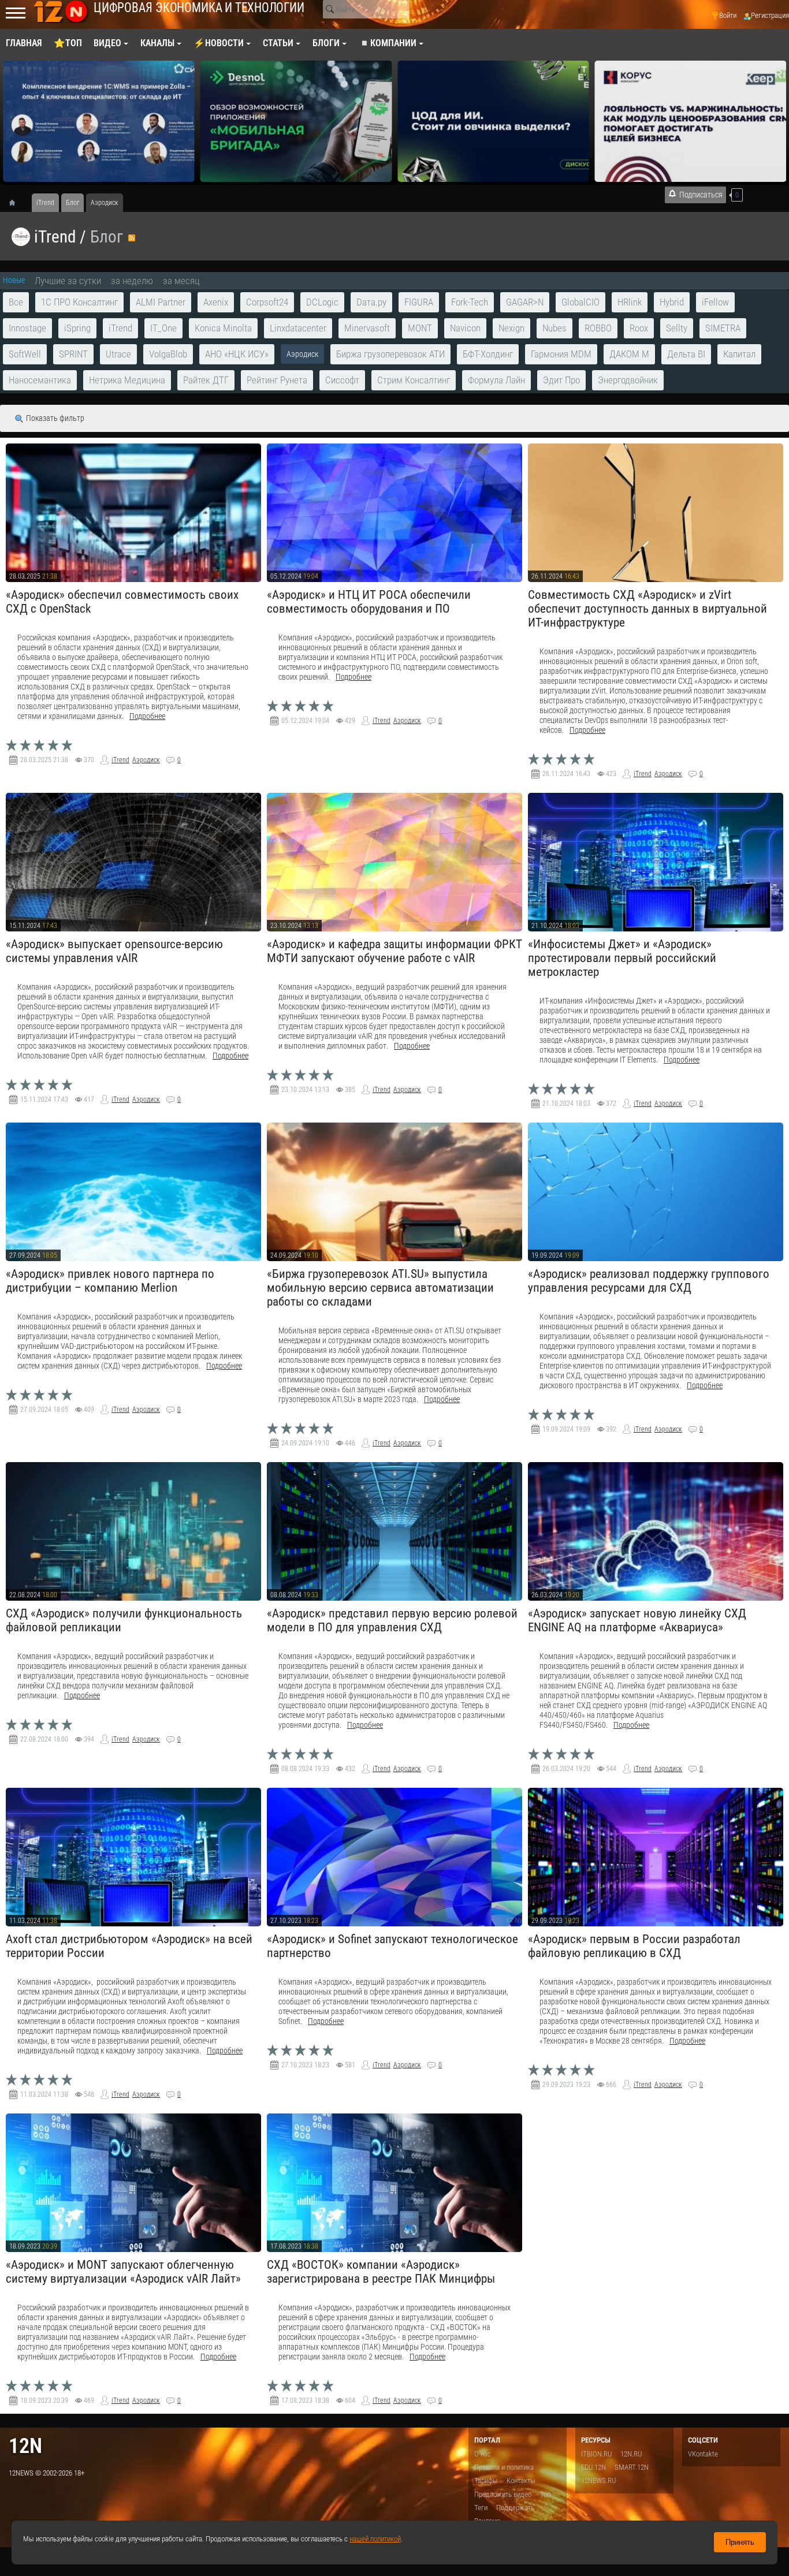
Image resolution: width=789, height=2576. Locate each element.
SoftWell (25, 354)
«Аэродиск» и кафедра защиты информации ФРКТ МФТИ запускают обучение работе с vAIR (394, 951)
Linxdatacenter (298, 328)
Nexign (511, 328)
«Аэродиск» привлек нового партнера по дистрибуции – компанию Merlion (110, 1281)
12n (25, 2446)
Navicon (465, 328)
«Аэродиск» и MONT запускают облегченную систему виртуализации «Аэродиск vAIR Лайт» (123, 2272)
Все (16, 302)
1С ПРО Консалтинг (79, 302)
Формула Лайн (496, 380)
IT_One (163, 328)
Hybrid (672, 302)
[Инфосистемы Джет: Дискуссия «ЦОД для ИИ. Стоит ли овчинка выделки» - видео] (296, 121)
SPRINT (73, 354)
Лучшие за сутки (68, 281)
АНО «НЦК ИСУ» (237, 354)
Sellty (677, 328)
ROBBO (598, 328)
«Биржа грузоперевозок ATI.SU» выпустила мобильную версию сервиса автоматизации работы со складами (380, 1288)
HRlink (630, 302)
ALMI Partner (161, 302)
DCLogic (322, 302)
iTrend (55, 237)
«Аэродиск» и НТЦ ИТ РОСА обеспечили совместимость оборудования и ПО (369, 602)
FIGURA (419, 302)
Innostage (27, 328)
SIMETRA (723, 328)
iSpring (77, 328)
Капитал (739, 354)
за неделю (132, 281)
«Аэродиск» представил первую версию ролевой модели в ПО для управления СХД (392, 1620)
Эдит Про (561, 380)
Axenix (216, 302)
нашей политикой (375, 2539)
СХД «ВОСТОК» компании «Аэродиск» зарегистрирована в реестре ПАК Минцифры (381, 2272)
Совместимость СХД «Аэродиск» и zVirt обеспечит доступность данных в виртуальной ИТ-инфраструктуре (647, 609)
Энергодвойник (628, 380)
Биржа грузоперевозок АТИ (390, 354)
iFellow (715, 302)
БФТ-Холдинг (488, 354)
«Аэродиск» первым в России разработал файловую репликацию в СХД (634, 1946)
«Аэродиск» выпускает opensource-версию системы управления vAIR (114, 951)
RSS (132, 238)
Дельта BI (686, 354)
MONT (420, 328)
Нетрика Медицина (127, 380)
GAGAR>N (525, 302)
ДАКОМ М (629, 354)
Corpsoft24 (267, 302)
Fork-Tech (470, 302)
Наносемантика (40, 380)
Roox (639, 328)
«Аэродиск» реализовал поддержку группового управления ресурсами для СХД (649, 1281)
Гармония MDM (561, 354)
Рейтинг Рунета (277, 380)
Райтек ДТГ (206, 380)
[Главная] (16, 203)
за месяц (181, 281)
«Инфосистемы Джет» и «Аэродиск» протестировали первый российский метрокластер (622, 958)
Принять (740, 2542)
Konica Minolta (223, 328)
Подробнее (147, 716)
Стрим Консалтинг (414, 380)
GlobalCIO (580, 302)
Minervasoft (367, 328)
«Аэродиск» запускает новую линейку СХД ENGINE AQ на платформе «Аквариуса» (637, 1620)
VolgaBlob (168, 354)
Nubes (554, 328)
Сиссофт (342, 380)
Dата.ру (371, 302)
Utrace (118, 354)
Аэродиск (146, 760)
